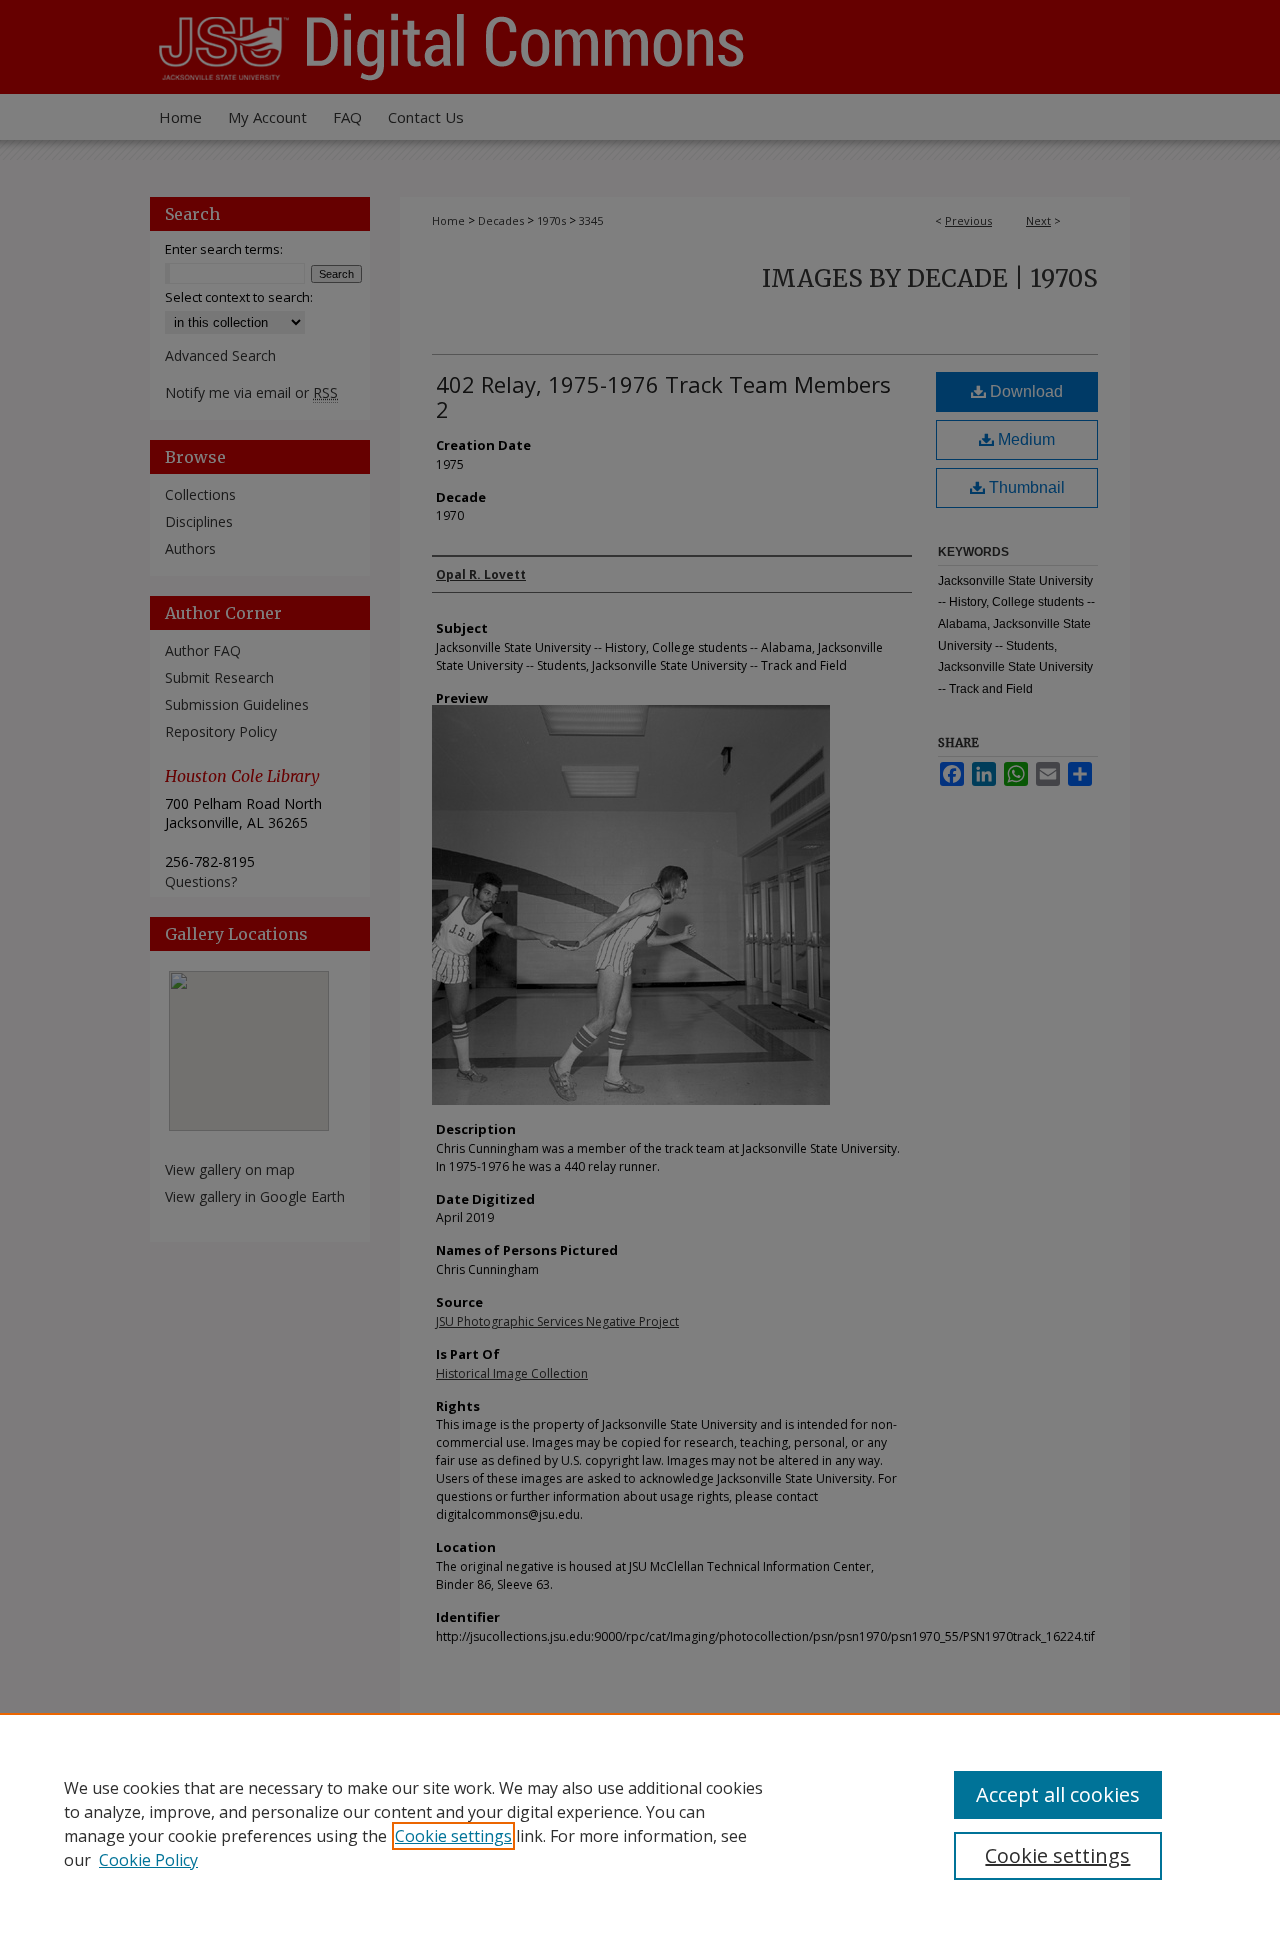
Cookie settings (453, 1836)
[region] (640, 1823)
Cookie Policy (148, 1860)
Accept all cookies (1058, 1794)
